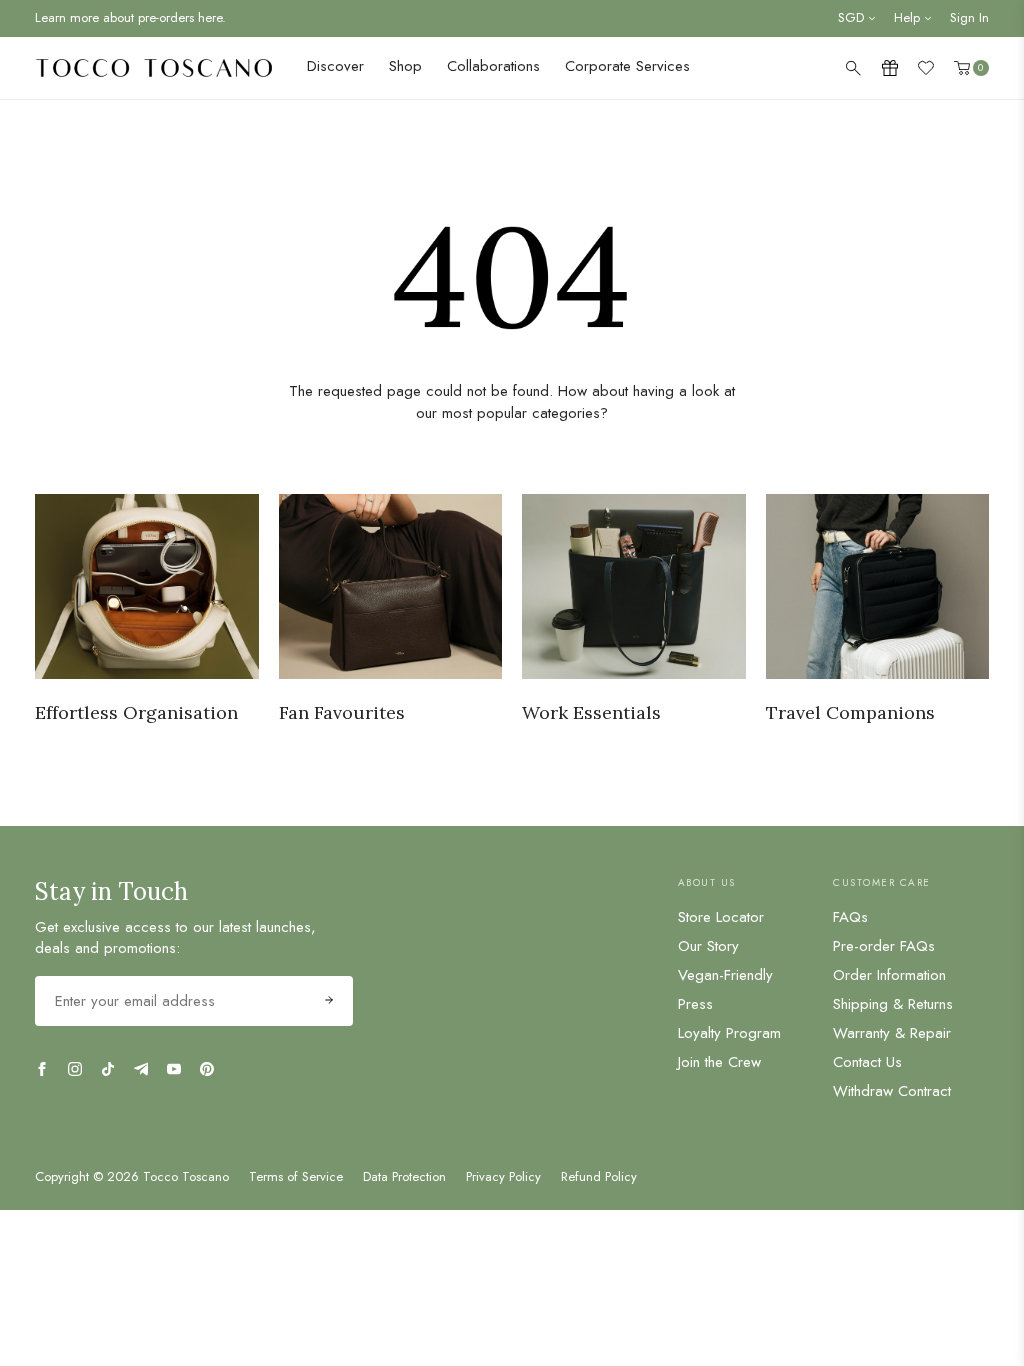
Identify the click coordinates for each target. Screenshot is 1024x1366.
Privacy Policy (503, 1177)
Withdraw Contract (892, 1091)
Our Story (708, 946)
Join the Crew (719, 1062)
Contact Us (867, 1062)
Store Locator (721, 917)
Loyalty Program (729, 1033)
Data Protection (404, 1177)
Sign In (969, 17)
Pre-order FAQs (884, 946)
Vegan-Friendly (725, 975)
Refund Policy (599, 1177)
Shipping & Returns (893, 1004)
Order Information (889, 975)
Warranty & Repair (892, 1033)
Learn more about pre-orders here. (130, 17)
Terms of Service (296, 1177)
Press (695, 1004)
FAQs (850, 917)
